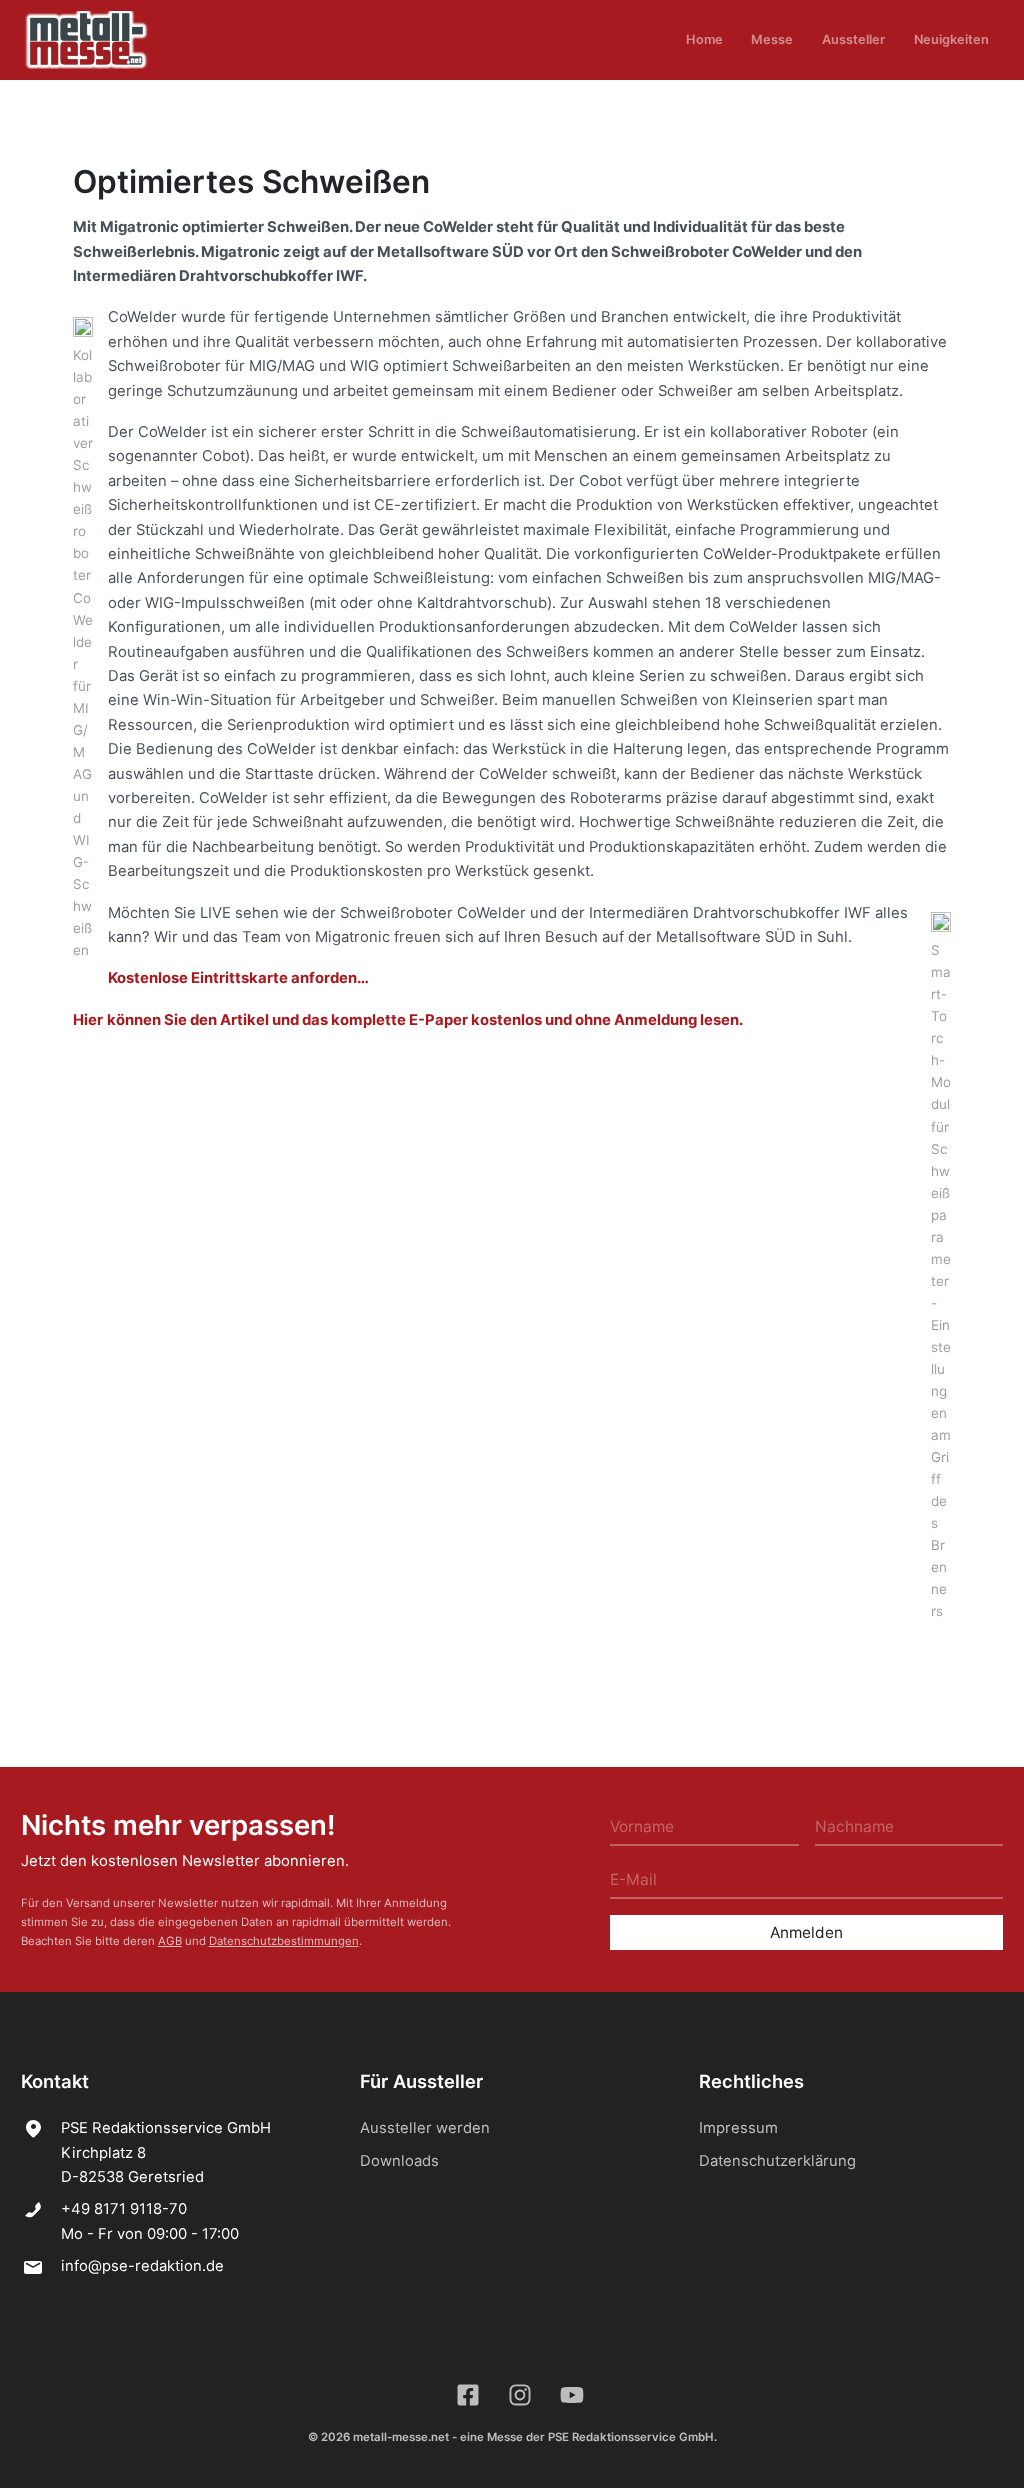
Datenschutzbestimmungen (284, 1941)
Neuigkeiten (951, 39)
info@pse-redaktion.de (142, 2266)
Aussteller (853, 39)
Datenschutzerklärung (777, 2161)
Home (704, 39)
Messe (772, 39)
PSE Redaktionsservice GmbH (631, 2437)
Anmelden (806, 1932)
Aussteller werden (425, 2128)
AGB (170, 1941)
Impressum (738, 2128)
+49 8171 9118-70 (124, 2209)
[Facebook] (469, 2395)
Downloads (399, 2161)
